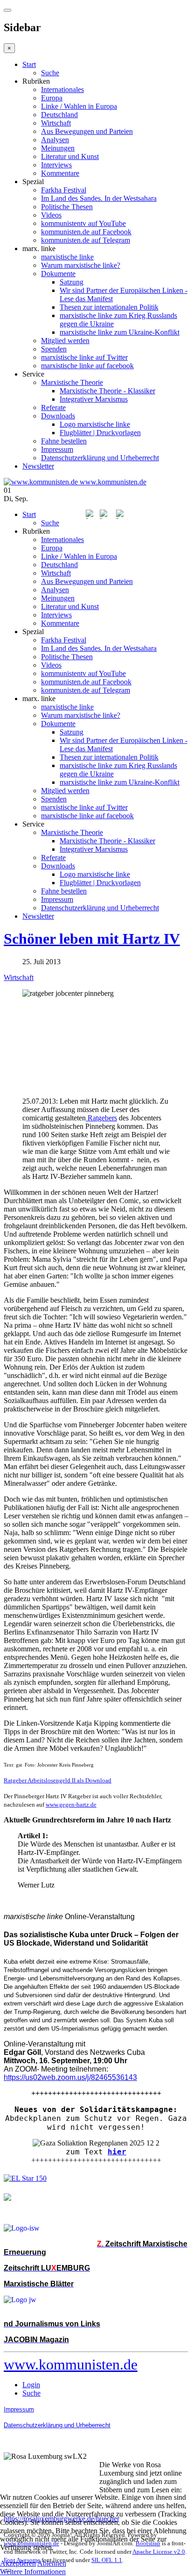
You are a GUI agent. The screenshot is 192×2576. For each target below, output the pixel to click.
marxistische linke (67, 257)
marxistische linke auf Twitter (84, 357)
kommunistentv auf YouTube (83, 223)
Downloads (58, 416)
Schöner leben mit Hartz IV (92, 939)
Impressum (57, 449)
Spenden (54, 349)
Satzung (72, 282)
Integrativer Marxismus (94, 399)
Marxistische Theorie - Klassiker (107, 391)
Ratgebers (101, 1118)
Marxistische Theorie (72, 382)
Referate (53, 407)
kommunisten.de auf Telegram (86, 240)
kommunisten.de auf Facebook (86, 232)
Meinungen (58, 148)
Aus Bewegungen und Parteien (87, 131)
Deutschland (59, 115)
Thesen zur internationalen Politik (109, 307)
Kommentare (60, 173)
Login (31, 2385)
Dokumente (58, 274)
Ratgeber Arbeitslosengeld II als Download (58, 1780)
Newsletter (38, 466)
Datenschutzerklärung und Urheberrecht (100, 458)
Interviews (56, 165)
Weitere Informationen (33, 2572)
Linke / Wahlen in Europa (79, 106)
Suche (50, 73)
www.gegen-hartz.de (71, 1805)
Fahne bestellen (64, 441)
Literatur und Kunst (70, 156)
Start (29, 64)
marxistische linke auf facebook (87, 366)
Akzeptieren (18, 2563)
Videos (51, 215)
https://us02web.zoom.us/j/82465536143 (70, 2077)
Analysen (55, 140)
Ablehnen (52, 2563)
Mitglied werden (65, 341)
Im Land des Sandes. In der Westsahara (99, 198)
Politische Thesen (67, 207)
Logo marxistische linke (95, 424)
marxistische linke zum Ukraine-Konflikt (120, 332)
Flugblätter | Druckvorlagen (100, 433)
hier (117, 2152)
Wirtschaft (56, 123)
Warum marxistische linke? (81, 265)
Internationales (62, 89)
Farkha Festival (64, 190)
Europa (52, 98)
